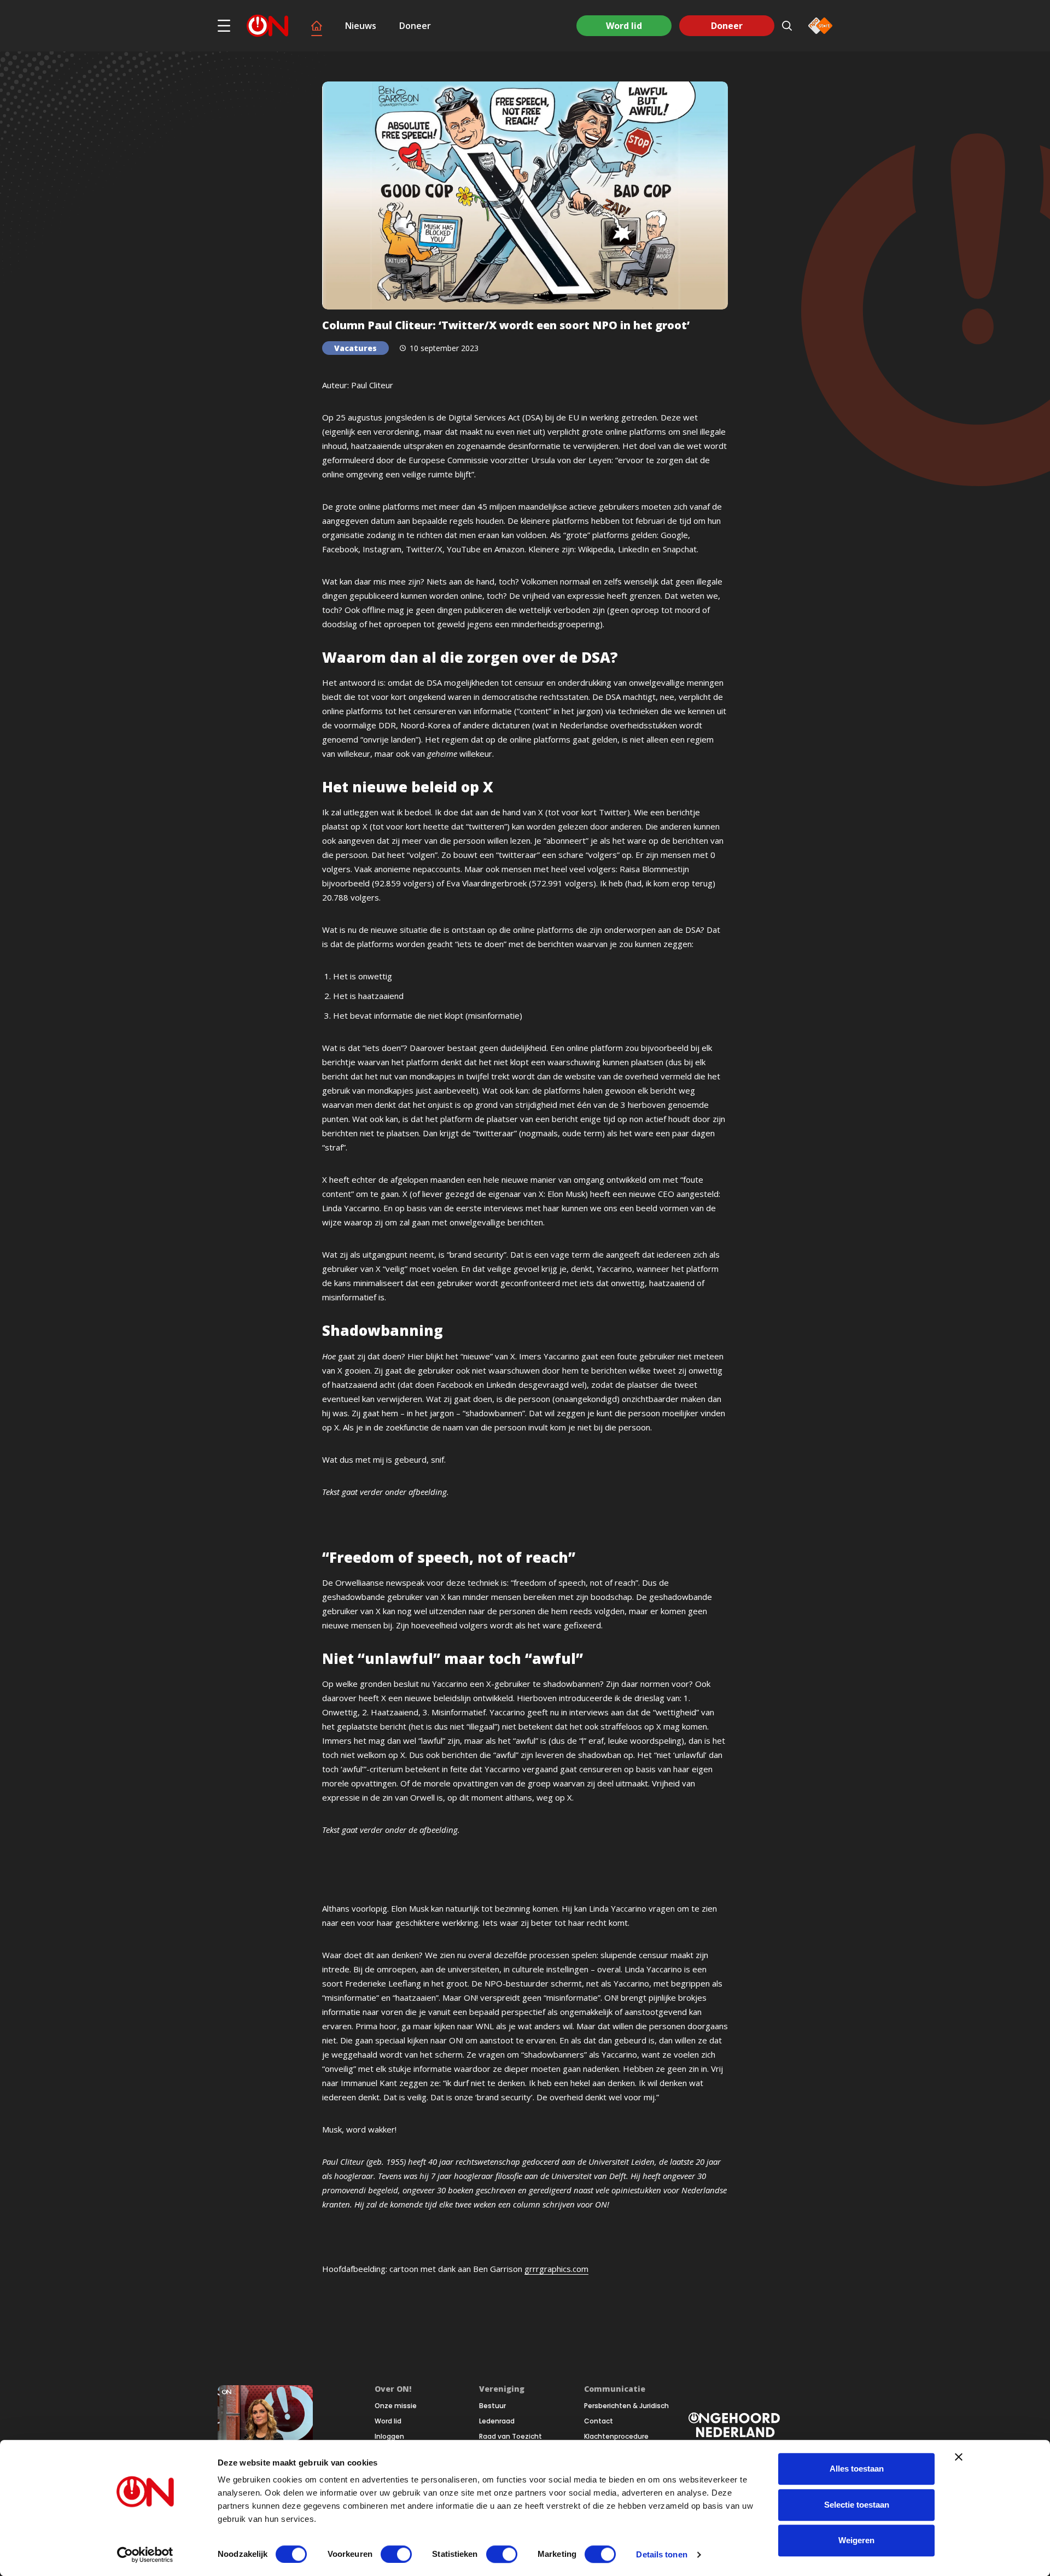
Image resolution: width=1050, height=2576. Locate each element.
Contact (599, 2421)
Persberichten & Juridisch (626, 2406)
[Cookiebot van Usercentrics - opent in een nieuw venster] (145, 2555)
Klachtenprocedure (616, 2437)
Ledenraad (497, 2421)
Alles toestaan (857, 2469)
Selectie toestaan (857, 2505)
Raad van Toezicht (511, 2437)
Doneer (415, 26)
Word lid (624, 26)
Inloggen (389, 2437)
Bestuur (492, 2406)
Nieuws (361, 26)
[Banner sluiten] (959, 2457)
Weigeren (856, 2540)
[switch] (396, 2554)
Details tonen (661, 2554)
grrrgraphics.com (556, 2269)
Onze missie (396, 2406)
